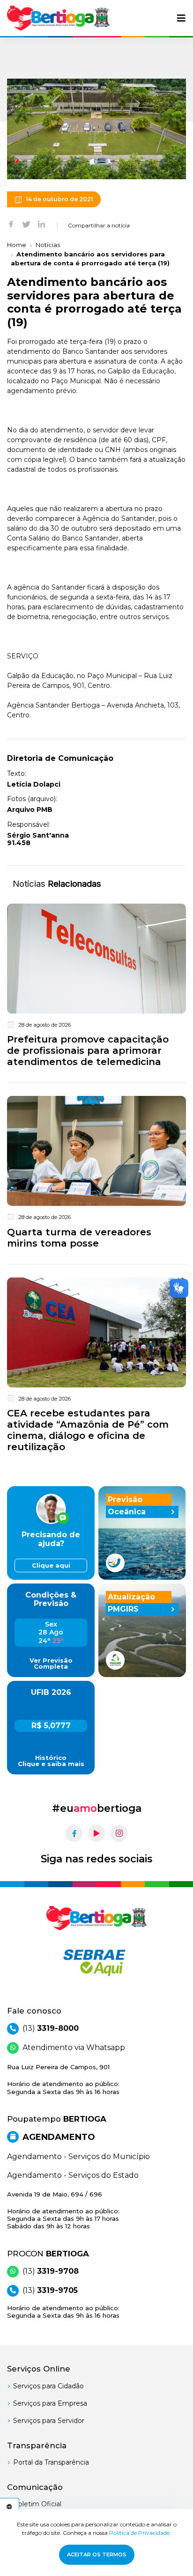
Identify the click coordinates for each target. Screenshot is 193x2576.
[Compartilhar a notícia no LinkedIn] (41, 224)
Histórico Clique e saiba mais (51, 1761)
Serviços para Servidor (49, 2421)
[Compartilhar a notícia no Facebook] (11, 224)
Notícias (48, 245)
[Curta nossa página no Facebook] (74, 1833)
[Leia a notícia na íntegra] (96, 987)
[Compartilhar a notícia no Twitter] (26, 224)
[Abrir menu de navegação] (181, 18)
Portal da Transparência (51, 2462)
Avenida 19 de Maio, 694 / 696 (63, 2210)
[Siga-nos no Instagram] (119, 1833)
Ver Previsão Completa (51, 1664)
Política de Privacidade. (140, 2533)
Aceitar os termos (97, 2554)
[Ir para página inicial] (59, 18)
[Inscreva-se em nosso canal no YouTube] (96, 1833)
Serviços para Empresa (50, 2403)
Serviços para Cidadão (48, 2386)
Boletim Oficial (37, 2504)
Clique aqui (51, 1565)
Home (17, 245)
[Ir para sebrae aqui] (96, 1963)
